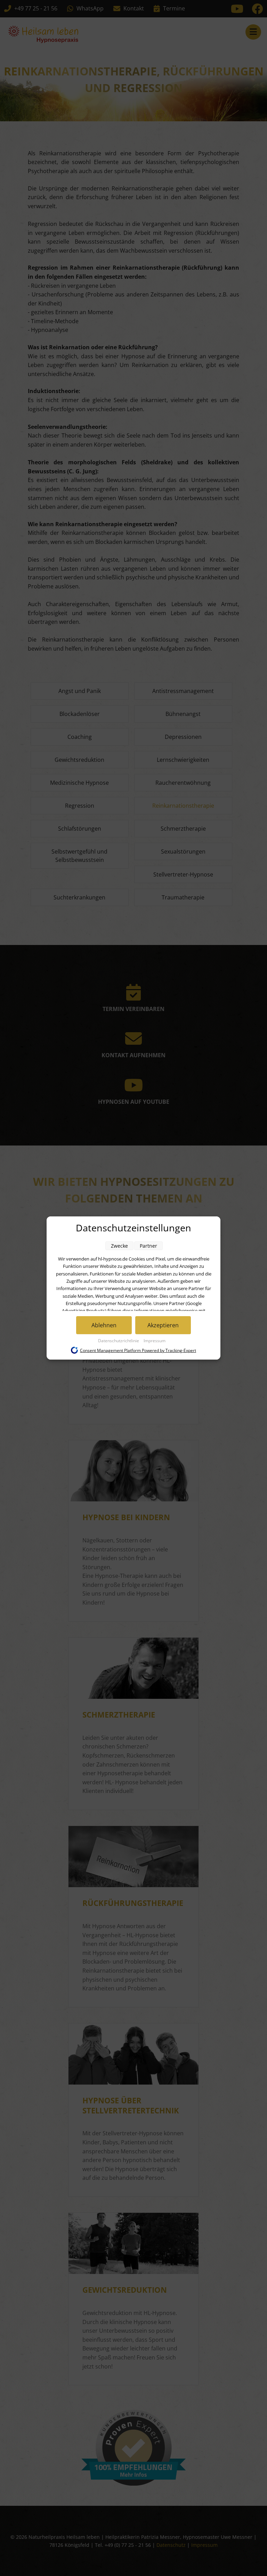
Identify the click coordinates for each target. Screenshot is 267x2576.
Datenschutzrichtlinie (119, 1341)
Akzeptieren (163, 1325)
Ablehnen (104, 1325)
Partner (148, 1246)
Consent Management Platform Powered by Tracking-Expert (138, 1350)
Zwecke (119, 1246)
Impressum (155, 1341)
